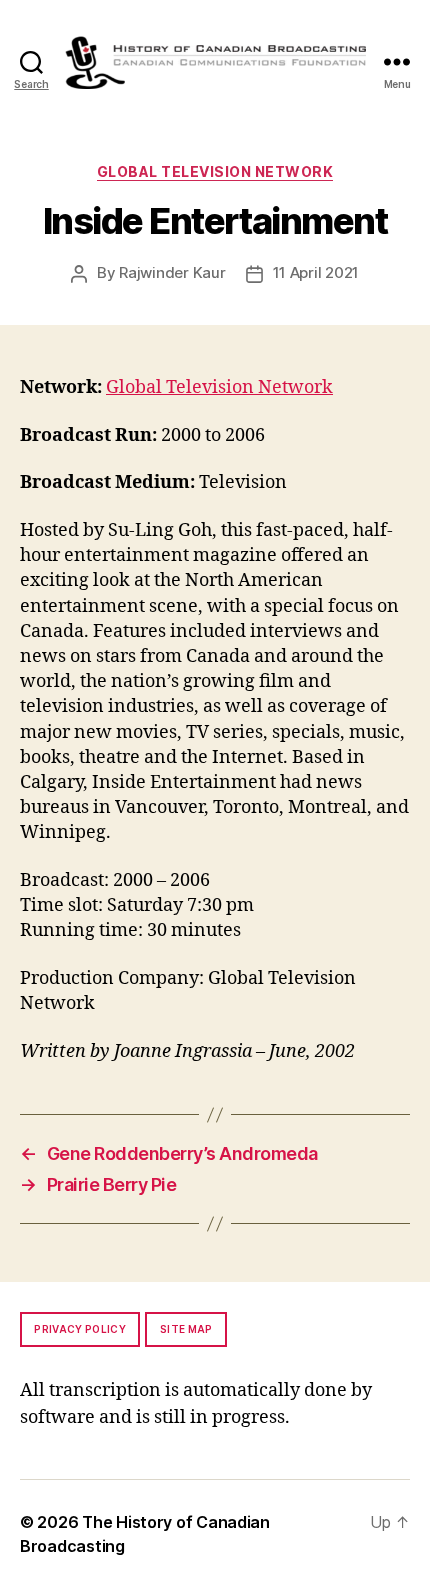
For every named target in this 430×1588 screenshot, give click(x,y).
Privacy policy (80, 1329)
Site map (186, 1329)
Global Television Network (215, 171)
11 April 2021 (316, 272)
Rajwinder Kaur (172, 272)
